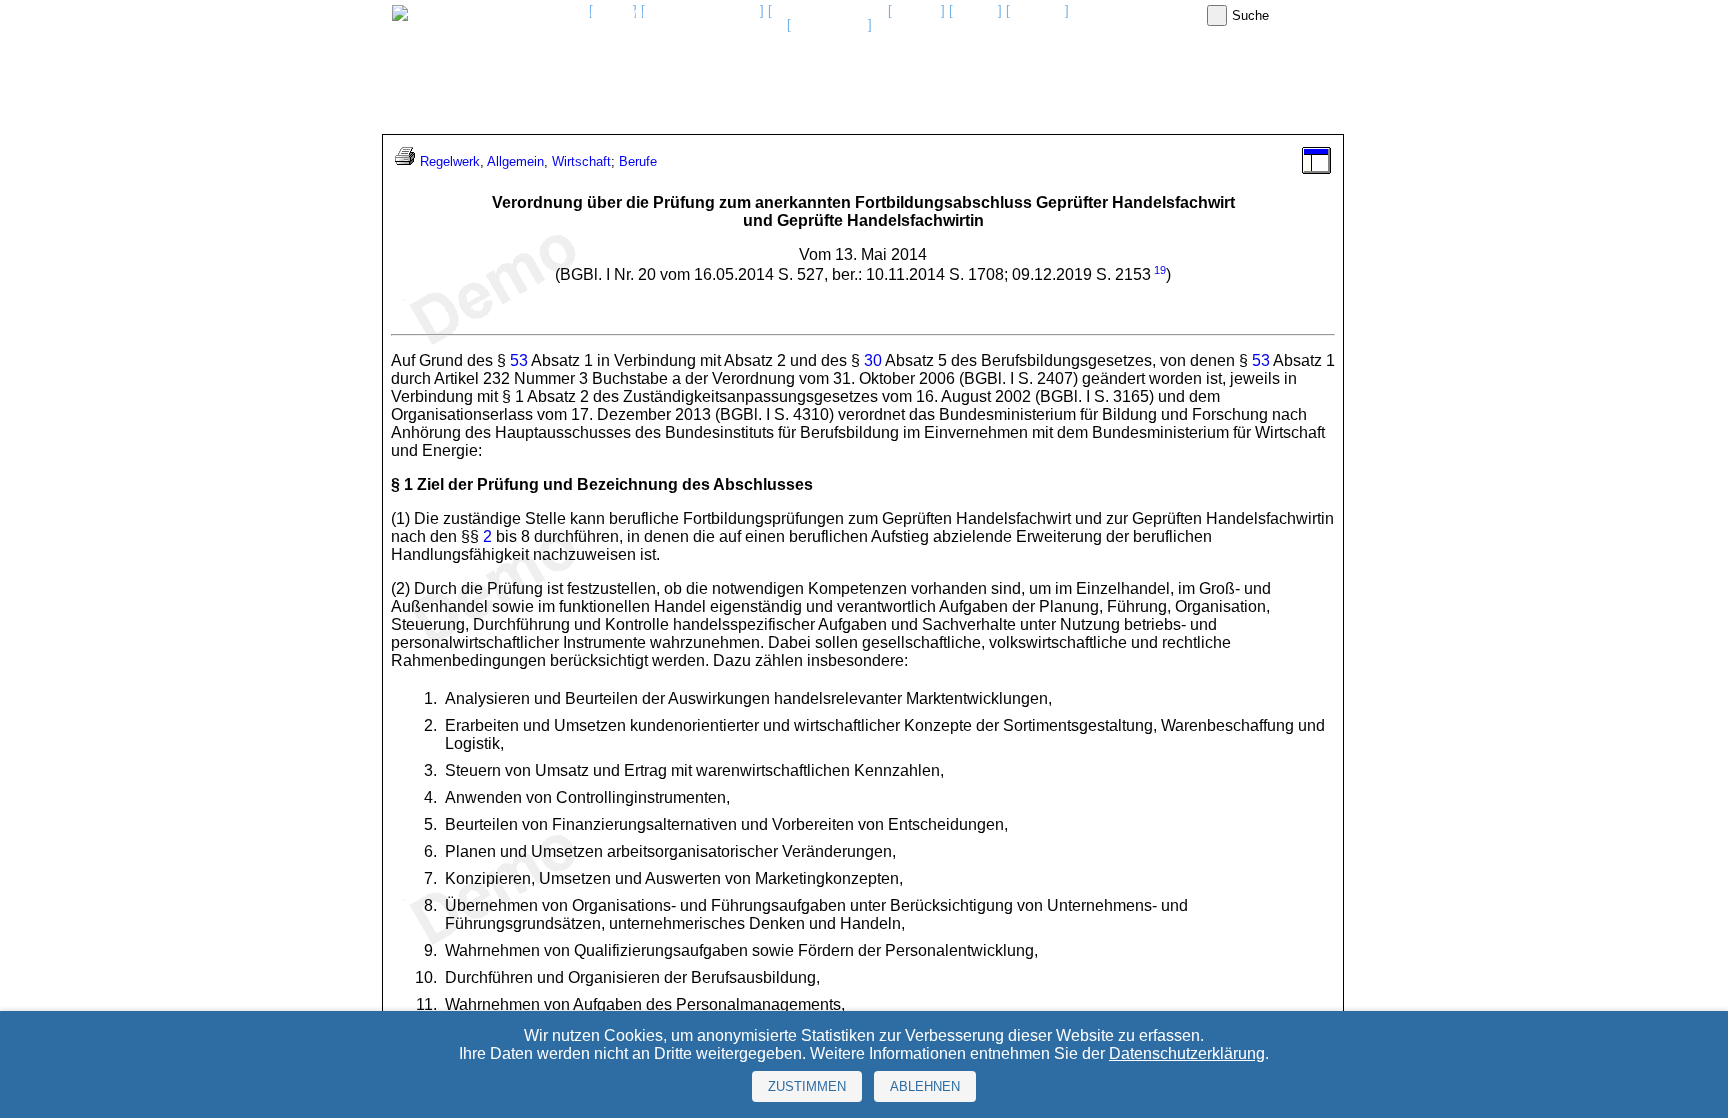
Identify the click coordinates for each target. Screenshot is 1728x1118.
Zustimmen (807, 1086)
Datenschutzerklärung (1187, 1053)
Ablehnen (925, 1086)
